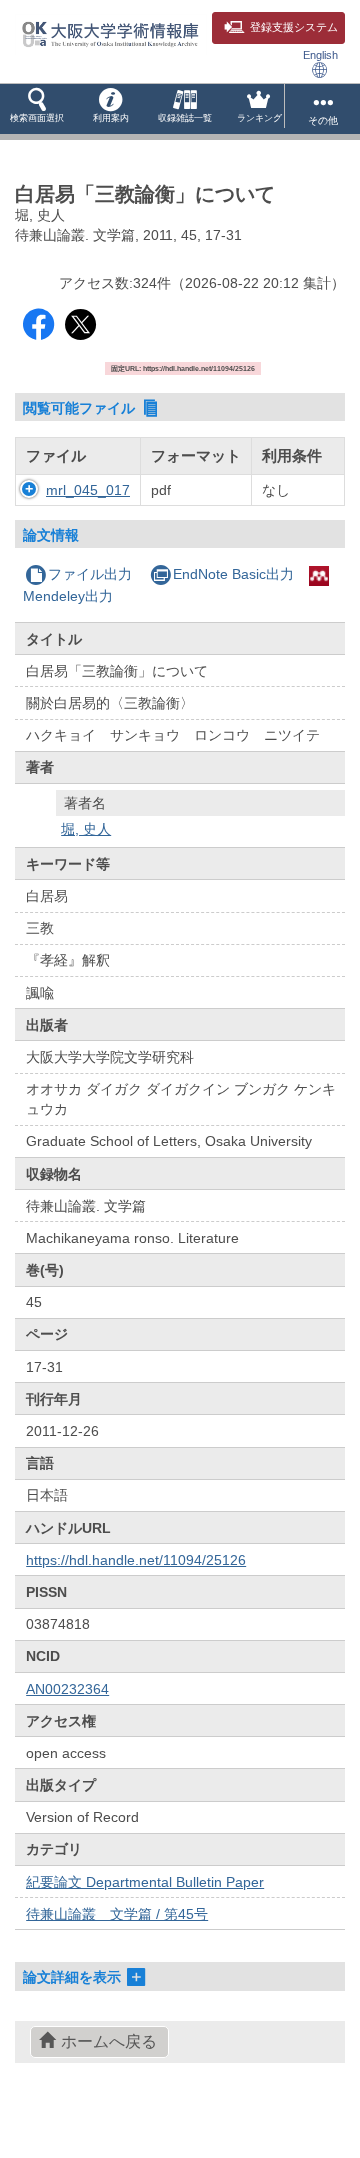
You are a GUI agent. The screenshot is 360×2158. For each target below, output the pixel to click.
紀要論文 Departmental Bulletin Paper (145, 1882)
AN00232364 (67, 1689)
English (320, 55)
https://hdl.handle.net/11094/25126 (136, 1560)
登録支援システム (294, 27)
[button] (37, 109)
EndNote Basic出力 (233, 574)
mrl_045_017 (88, 490)
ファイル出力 (90, 574)
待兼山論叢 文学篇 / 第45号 (117, 1914)
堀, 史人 (86, 829)
